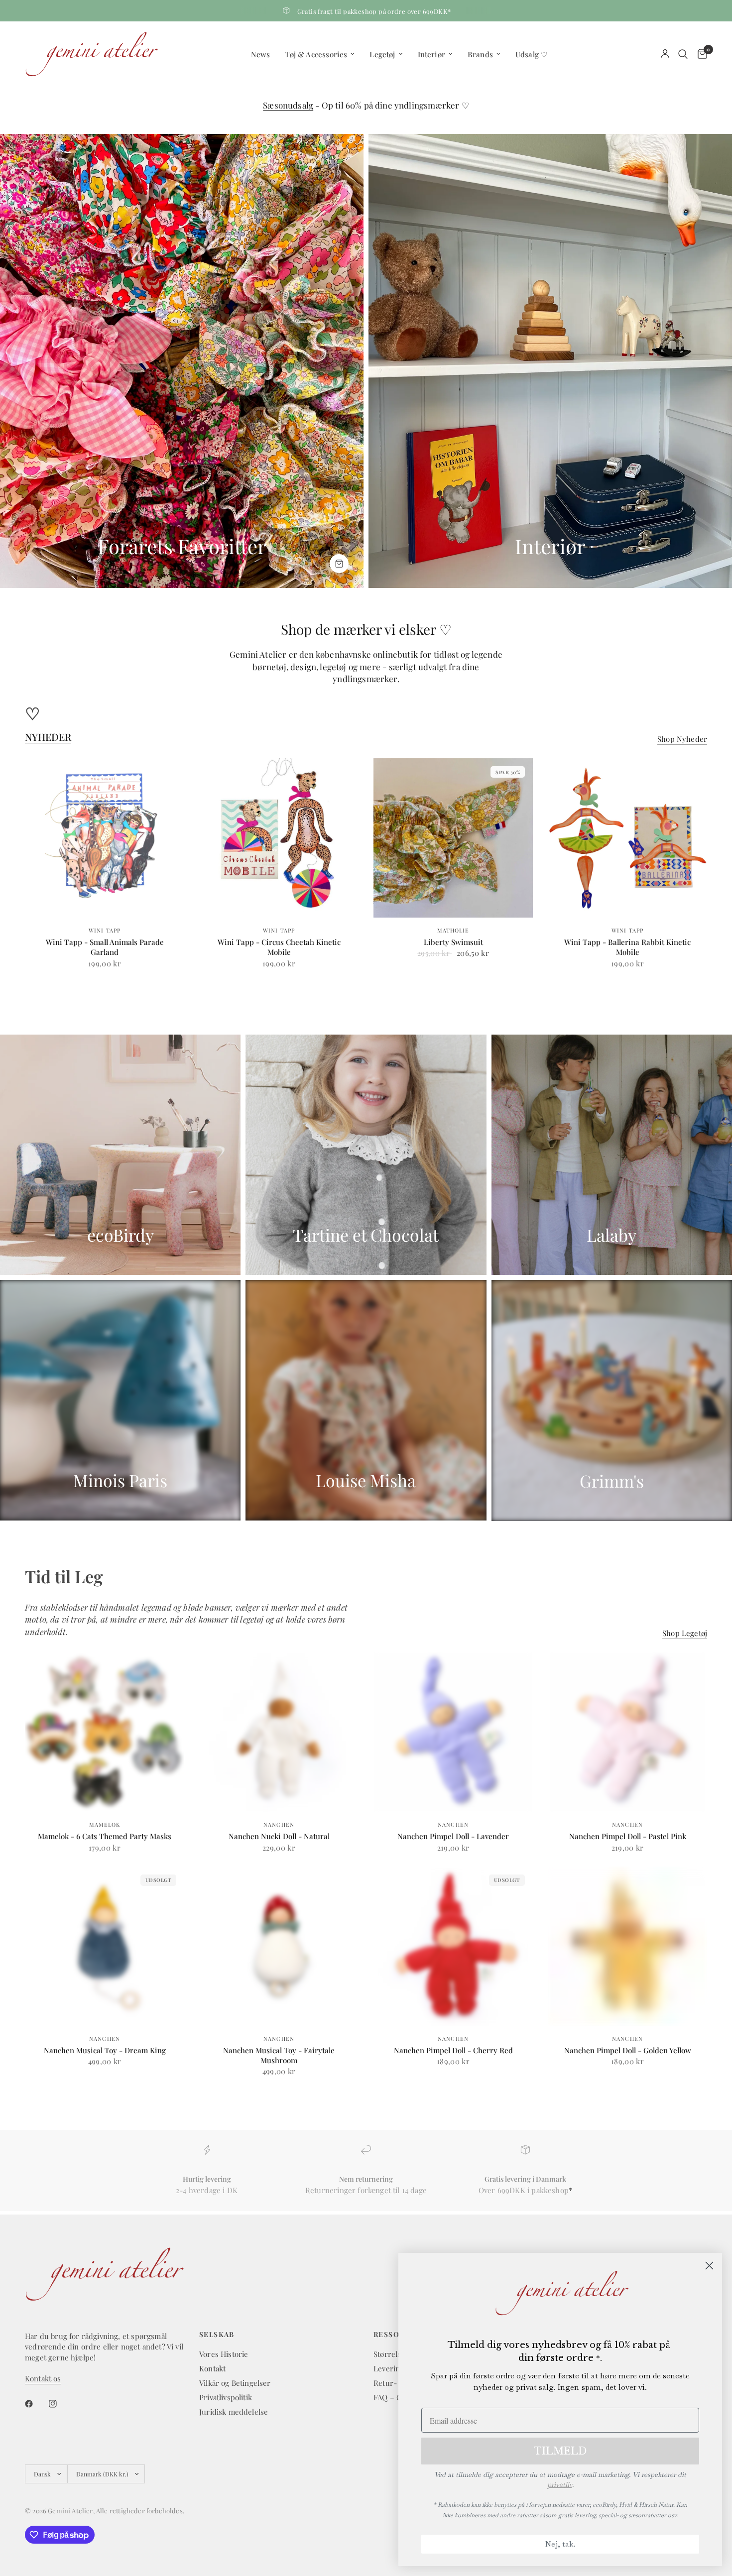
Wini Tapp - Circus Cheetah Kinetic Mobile (279, 947)
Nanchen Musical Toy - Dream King (105, 2050)
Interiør (431, 54)
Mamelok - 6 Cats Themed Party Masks (105, 1836)
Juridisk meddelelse (234, 2412)
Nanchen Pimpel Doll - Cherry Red (453, 2050)
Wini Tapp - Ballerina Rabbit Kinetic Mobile (627, 947)
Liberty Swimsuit (453, 942)
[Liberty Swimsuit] (453, 838)
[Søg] (683, 54)
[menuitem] (261, 54)
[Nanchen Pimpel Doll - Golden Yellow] (627, 1946)
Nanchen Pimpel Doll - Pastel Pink (628, 1836)
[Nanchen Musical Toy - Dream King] (105, 1946)
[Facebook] (36, 2404)
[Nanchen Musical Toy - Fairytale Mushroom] (279, 1946)
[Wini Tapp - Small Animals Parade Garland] (105, 838)
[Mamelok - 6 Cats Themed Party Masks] (105, 1732)
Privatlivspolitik (226, 2397)
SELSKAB (217, 2335)
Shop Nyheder (682, 739)
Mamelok (105, 1824)
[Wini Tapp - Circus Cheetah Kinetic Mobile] (279, 838)
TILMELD (560, 2451)
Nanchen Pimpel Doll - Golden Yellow (628, 2050)
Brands (480, 54)
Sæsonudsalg (288, 105)
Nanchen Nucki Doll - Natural (279, 1836)
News (261, 54)
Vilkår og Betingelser (235, 2383)
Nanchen (279, 1824)
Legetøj (382, 54)
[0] (700, 54)
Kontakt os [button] (43, 2379)
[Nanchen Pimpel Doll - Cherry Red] (453, 1946)
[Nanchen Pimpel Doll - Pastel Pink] (627, 1732)
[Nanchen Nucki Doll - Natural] (279, 1732)
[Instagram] (60, 2404)
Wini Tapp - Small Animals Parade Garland (105, 947)
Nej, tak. (560, 2544)
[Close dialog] (709, 2266)
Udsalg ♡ (531, 54)
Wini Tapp (105, 930)
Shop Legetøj (685, 1633)
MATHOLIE (453, 930)
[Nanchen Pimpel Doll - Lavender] (453, 1732)
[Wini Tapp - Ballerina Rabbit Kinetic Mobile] (627, 838)
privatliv (560, 2484)
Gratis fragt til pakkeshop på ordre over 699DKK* (374, 11)
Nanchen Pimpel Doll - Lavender (453, 1836)
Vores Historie (224, 2354)
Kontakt (212, 2368)
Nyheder (48, 737)
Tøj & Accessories (316, 54)
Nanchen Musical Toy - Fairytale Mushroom (279, 2055)
